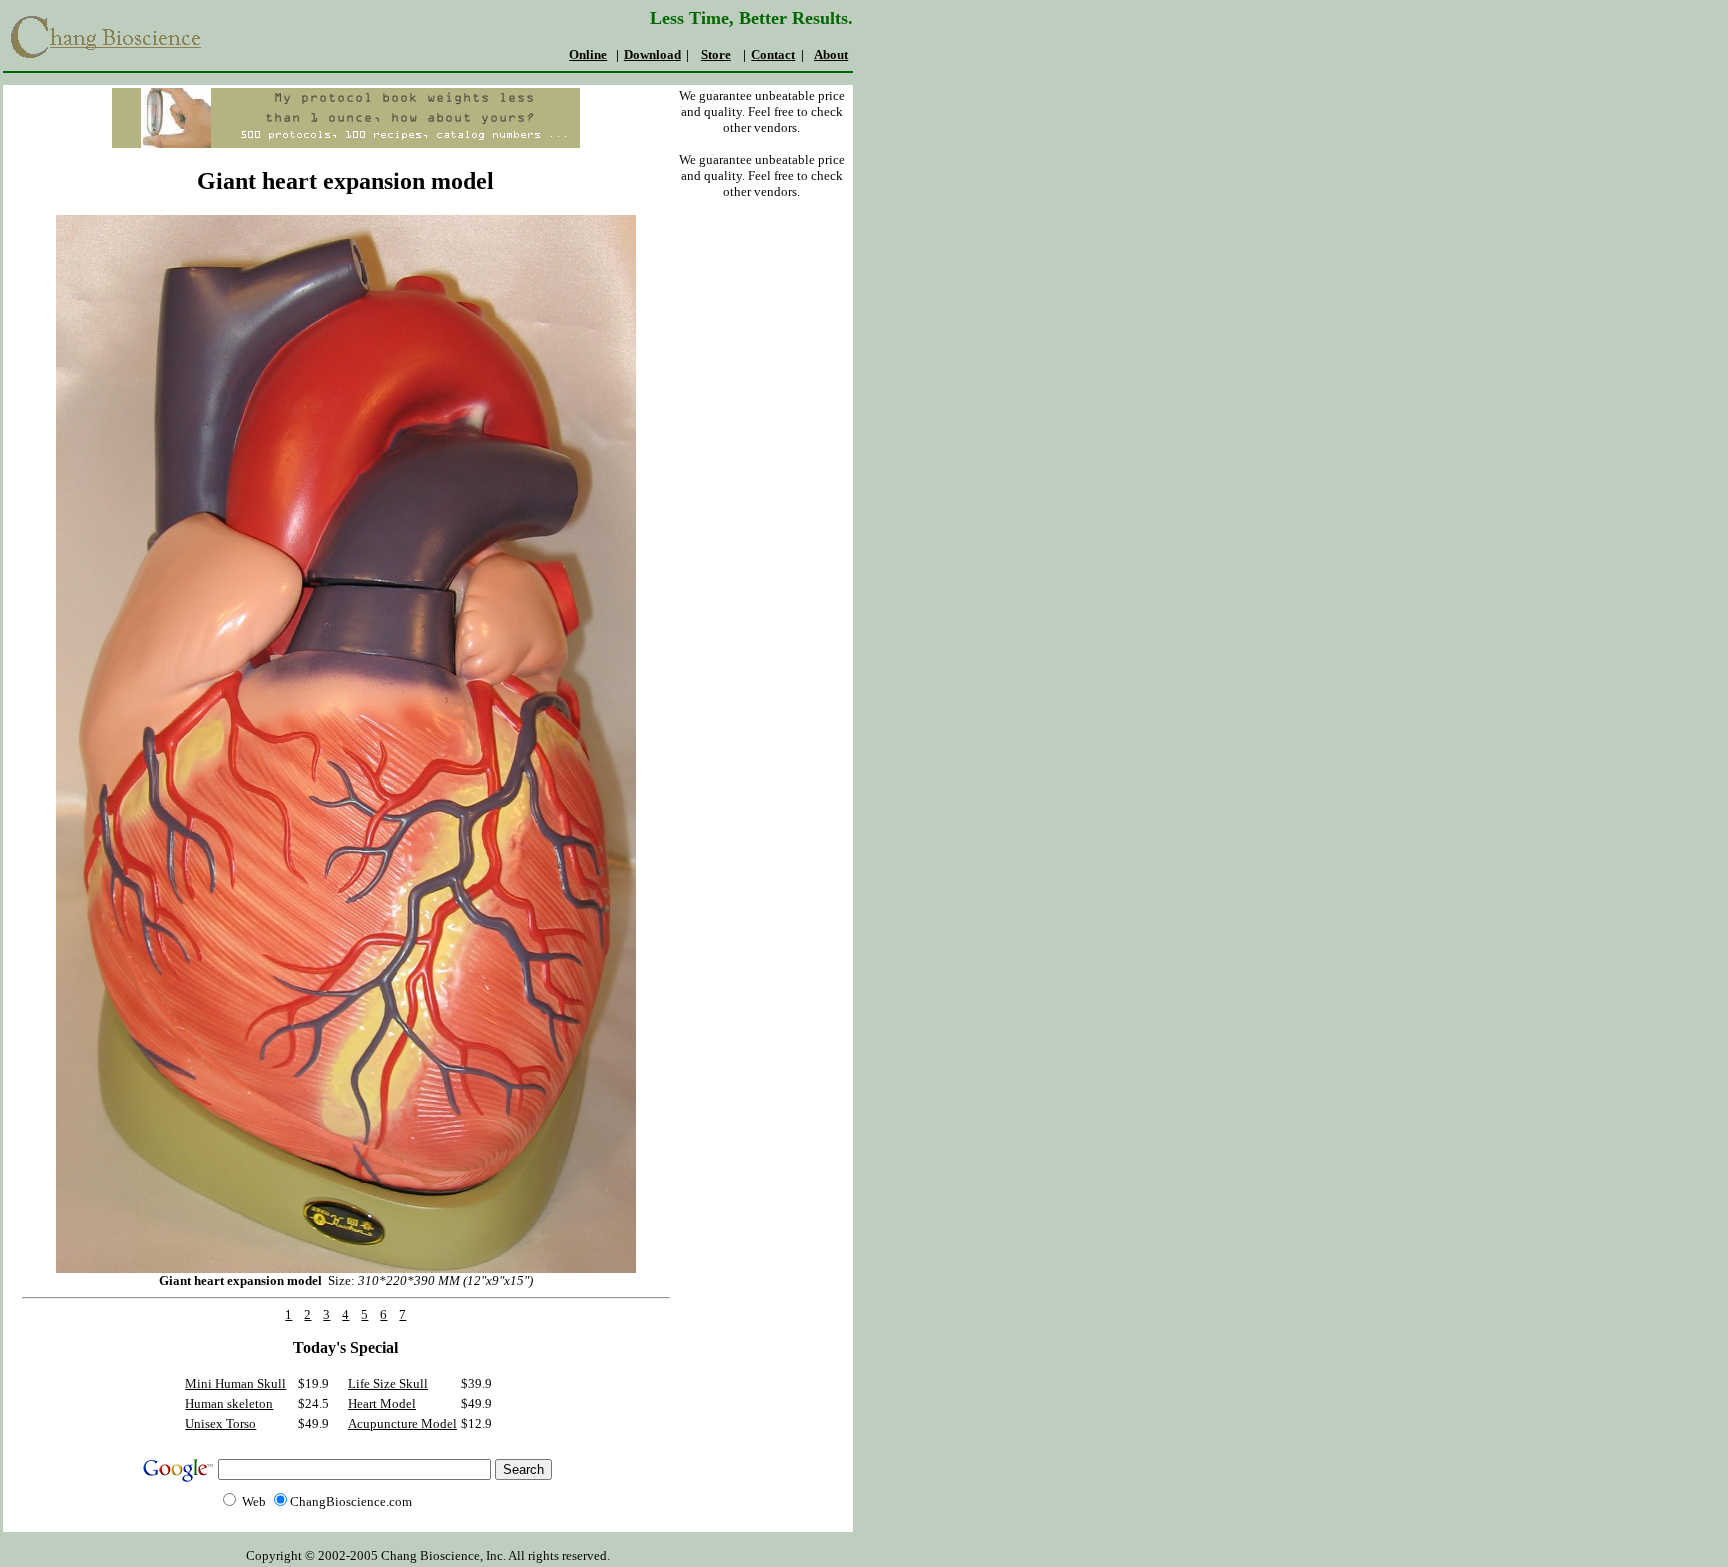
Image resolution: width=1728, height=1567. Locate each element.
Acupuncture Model (402, 1423)
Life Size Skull (388, 1383)
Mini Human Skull (235, 1383)
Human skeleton (229, 1403)
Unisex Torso (220, 1423)
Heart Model (382, 1403)
